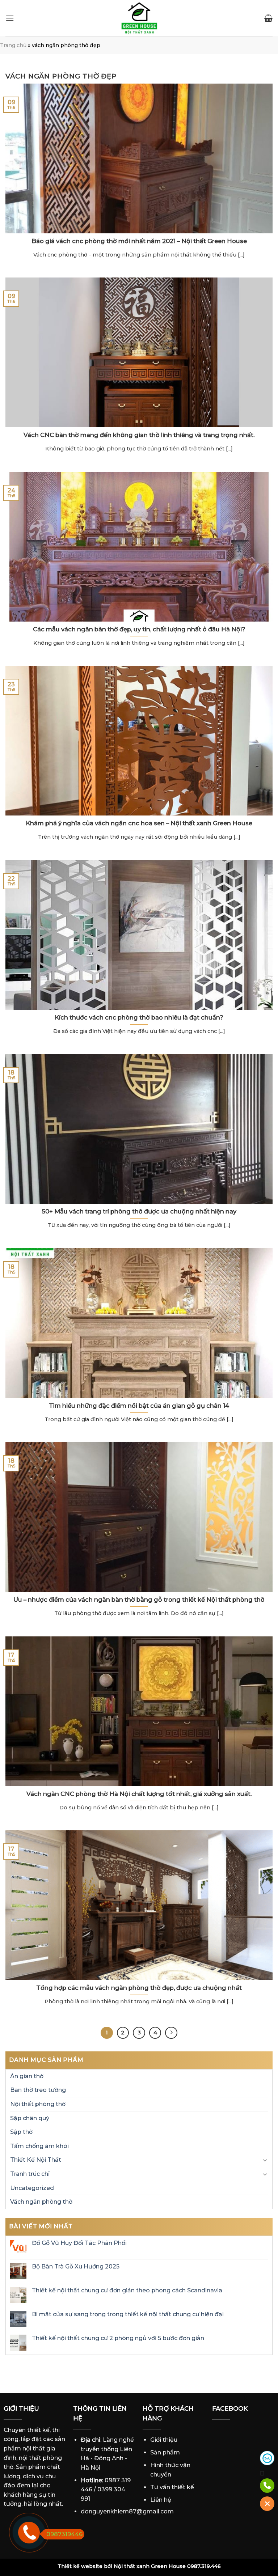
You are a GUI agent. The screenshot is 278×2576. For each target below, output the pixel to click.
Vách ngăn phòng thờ (41, 2202)
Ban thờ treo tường (38, 2090)
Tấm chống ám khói (39, 2146)
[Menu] (10, 18)
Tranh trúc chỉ (30, 2174)
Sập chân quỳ (30, 2118)
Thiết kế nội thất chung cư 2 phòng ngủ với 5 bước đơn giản (118, 2338)
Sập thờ (21, 2132)
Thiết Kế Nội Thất (36, 2160)
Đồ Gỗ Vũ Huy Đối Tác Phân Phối (79, 2243)
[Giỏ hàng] (268, 18)
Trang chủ (13, 45)
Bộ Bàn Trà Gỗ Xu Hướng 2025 (76, 2267)
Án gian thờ (27, 2076)
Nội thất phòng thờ (38, 2104)
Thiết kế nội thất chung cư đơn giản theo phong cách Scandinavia (127, 2290)
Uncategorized (32, 2188)
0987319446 (64, 2534)
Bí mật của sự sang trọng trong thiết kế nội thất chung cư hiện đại (128, 2314)
